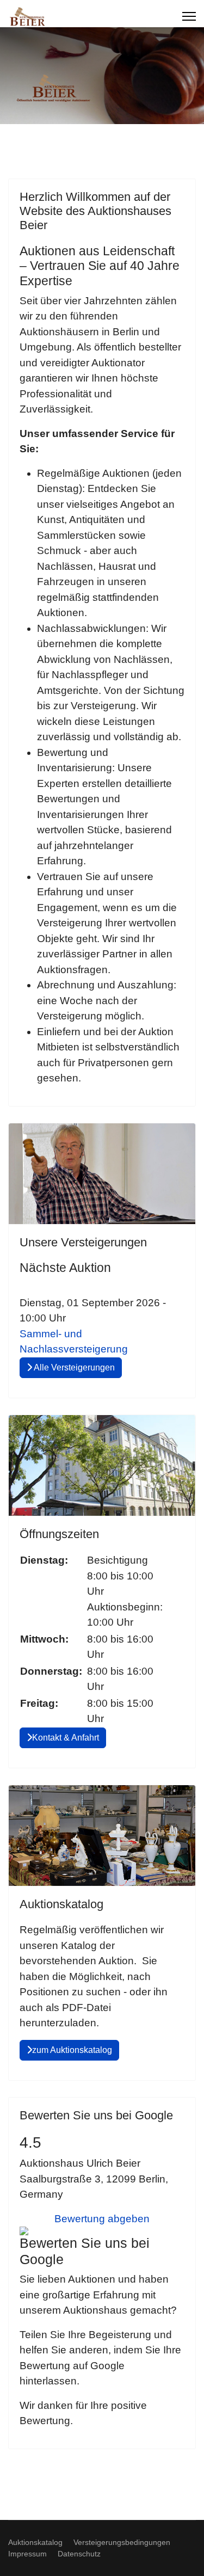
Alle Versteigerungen (73, 1367)
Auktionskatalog (35, 2542)
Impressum (27, 2554)
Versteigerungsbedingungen (122, 2542)
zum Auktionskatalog (72, 2050)
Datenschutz (79, 2554)
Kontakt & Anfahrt (66, 1738)
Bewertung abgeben (102, 2219)
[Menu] (189, 16)
